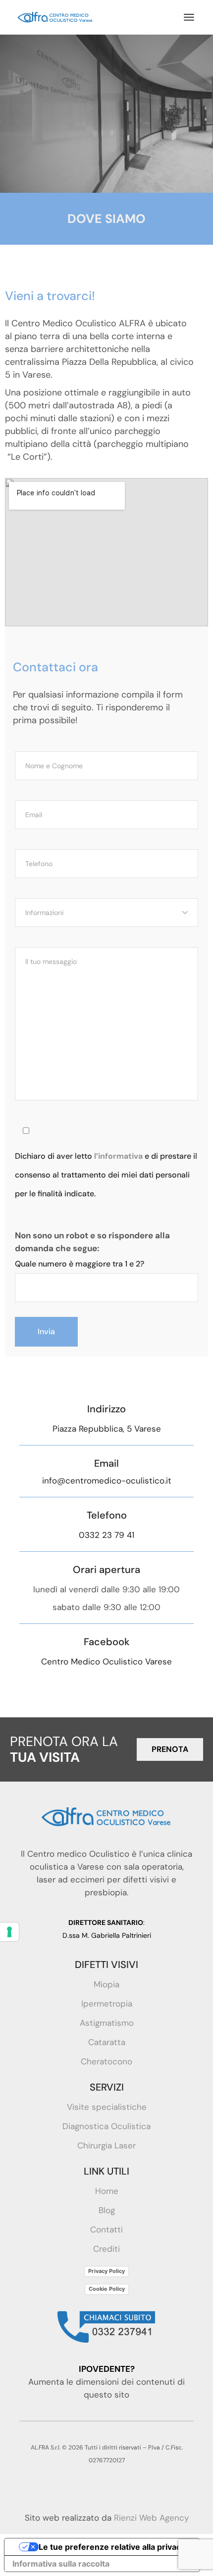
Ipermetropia (107, 2004)
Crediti (106, 2249)
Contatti (106, 2229)
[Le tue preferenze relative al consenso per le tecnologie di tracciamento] (9, 1932)
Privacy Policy (106, 2271)
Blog (107, 2210)
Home (107, 2191)
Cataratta (107, 2042)
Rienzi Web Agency (151, 2518)
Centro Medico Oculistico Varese (106, 1661)
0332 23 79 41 (106, 1535)
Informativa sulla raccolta (61, 2564)
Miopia (106, 1984)
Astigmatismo (107, 2023)
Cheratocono (106, 2061)
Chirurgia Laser (106, 2145)
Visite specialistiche (107, 2107)
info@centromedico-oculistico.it (107, 1481)
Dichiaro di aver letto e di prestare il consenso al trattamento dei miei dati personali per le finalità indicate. (106, 1175)
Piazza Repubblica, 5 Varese (107, 1429)
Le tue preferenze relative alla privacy (112, 2547)
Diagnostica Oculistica (106, 2126)
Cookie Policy (107, 2289)
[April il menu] (189, 17)
